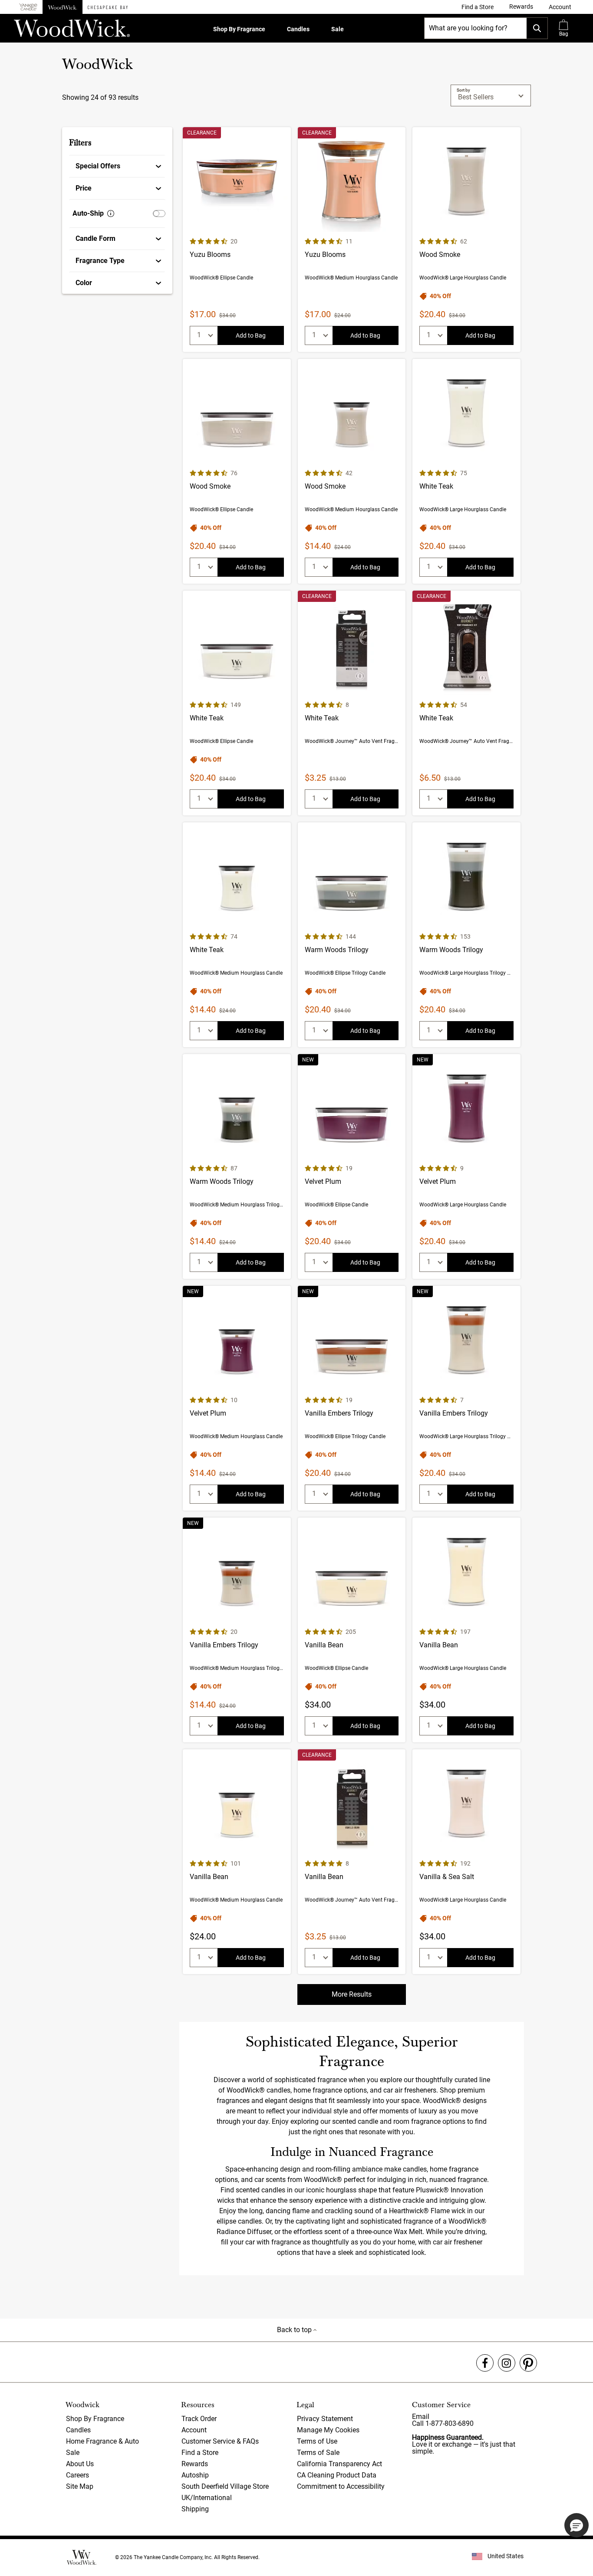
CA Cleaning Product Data (337, 2475)
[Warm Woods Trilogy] (352, 935)
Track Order (199, 2419)
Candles (298, 29)
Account (194, 2430)
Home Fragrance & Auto (102, 2441)
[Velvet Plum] (352, 1166)
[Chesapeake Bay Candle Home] (108, 7)
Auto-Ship (88, 213)
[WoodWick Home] (63, 7)
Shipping (195, 2509)
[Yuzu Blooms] (237, 240)
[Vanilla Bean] (352, 1630)
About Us (80, 2464)
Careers (77, 2475)
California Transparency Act (339, 2464)
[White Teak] (466, 471)
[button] (560, 7)
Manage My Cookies (328, 2430)
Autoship (195, 2475)
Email (421, 2417)
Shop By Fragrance (239, 29)
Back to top (295, 2330)
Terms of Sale (318, 2453)
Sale (338, 29)
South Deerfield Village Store (225, 2486)
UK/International (207, 2498)
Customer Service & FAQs (220, 2441)
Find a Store (200, 2453)
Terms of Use (317, 2441)
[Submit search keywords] (537, 28)
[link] (478, 7)
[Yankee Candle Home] (28, 7)
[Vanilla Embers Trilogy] (352, 1398)
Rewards (195, 2464)
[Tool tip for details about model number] (111, 214)
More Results (352, 1994)
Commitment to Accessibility (341, 2486)
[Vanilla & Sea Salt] (466, 1862)
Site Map (80, 2486)
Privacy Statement (325, 2419)
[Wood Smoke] (466, 240)
